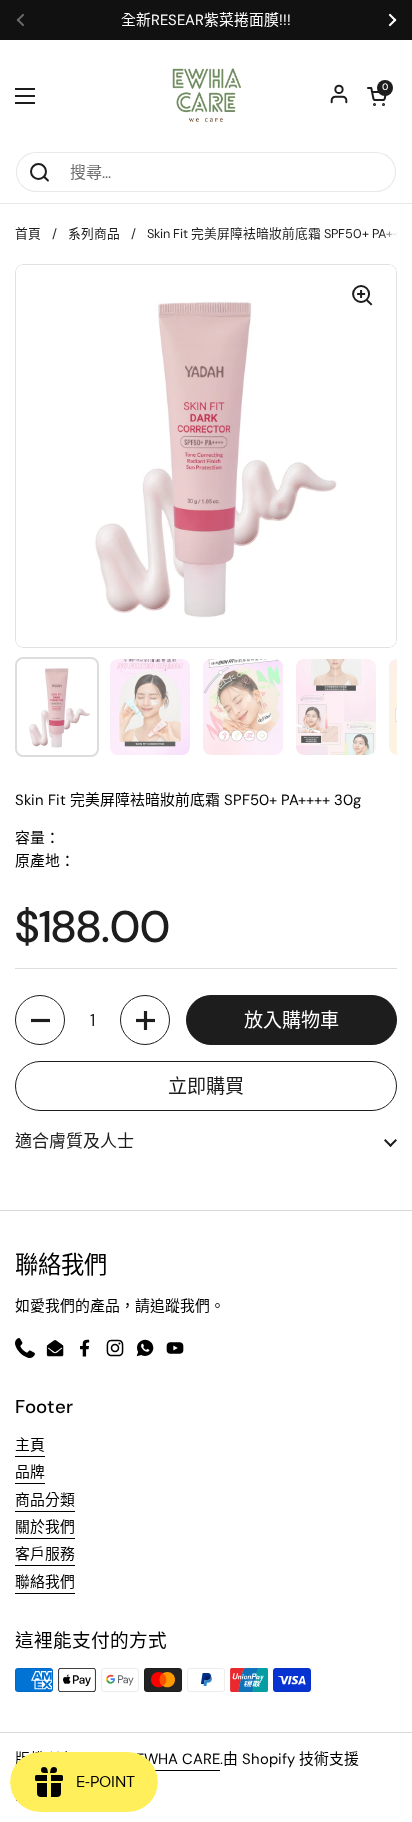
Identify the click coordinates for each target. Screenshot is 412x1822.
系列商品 (94, 233)
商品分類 (45, 1500)
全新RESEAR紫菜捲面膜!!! (206, 20)
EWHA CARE (178, 1759)
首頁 (28, 233)
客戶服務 (45, 1554)
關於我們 (45, 1527)
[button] (40, 1020)
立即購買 (206, 1086)
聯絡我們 (45, 1582)
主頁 (30, 1445)
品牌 (30, 1472)
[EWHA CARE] (206, 95)
